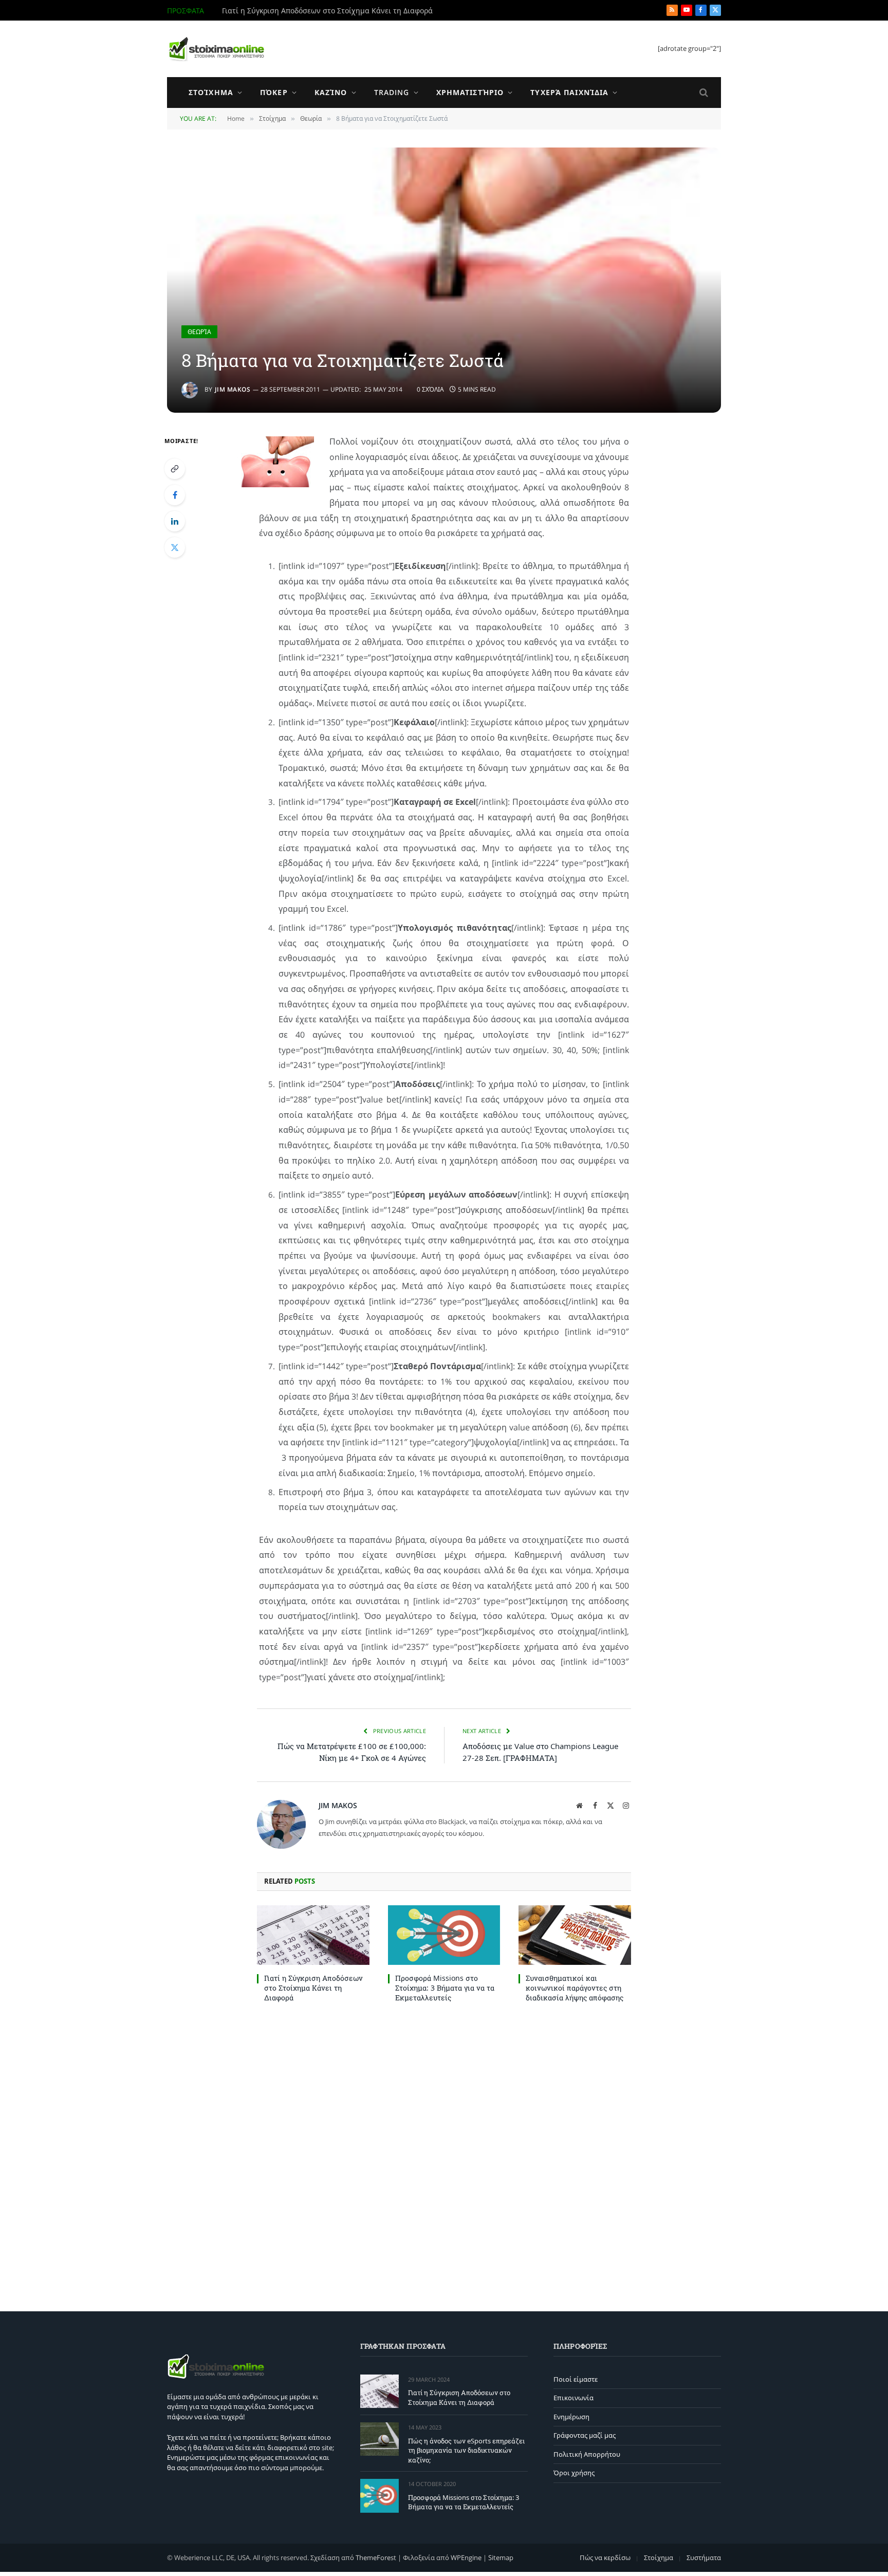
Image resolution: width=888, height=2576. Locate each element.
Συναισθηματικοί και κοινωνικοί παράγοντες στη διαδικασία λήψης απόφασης (575, 1988)
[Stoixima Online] (216, 49)
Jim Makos (233, 389)
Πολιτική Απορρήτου (587, 2454)
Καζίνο (331, 92)
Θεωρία (199, 332)
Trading (392, 92)
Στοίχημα (211, 92)
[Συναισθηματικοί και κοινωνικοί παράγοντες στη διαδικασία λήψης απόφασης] (575, 1935)
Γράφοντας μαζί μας (585, 2436)
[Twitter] (175, 547)
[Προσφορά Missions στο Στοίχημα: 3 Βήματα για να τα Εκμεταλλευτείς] (444, 1935)
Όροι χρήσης (574, 2473)
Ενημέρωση (571, 2417)
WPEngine (466, 2557)
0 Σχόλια (430, 389)
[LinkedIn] (175, 521)
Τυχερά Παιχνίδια (569, 92)
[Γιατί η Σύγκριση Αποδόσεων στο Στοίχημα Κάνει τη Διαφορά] (313, 1935)
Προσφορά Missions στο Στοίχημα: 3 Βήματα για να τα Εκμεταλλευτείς (445, 1988)
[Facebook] (175, 495)
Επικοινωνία (573, 2398)
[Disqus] (444, 2155)
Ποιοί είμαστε (576, 2379)
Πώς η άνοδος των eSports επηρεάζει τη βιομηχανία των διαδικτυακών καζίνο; (338, 11)
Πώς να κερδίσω (605, 2557)
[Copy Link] (175, 469)
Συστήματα (704, 2557)
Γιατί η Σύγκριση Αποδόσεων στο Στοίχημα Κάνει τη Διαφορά (313, 1988)
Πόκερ (274, 92)
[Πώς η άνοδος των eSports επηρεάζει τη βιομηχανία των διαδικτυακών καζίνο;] (380, 2439)
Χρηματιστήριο (470, 92)
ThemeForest (376, 2557)
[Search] (703, 93)
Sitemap (501, 2557)
